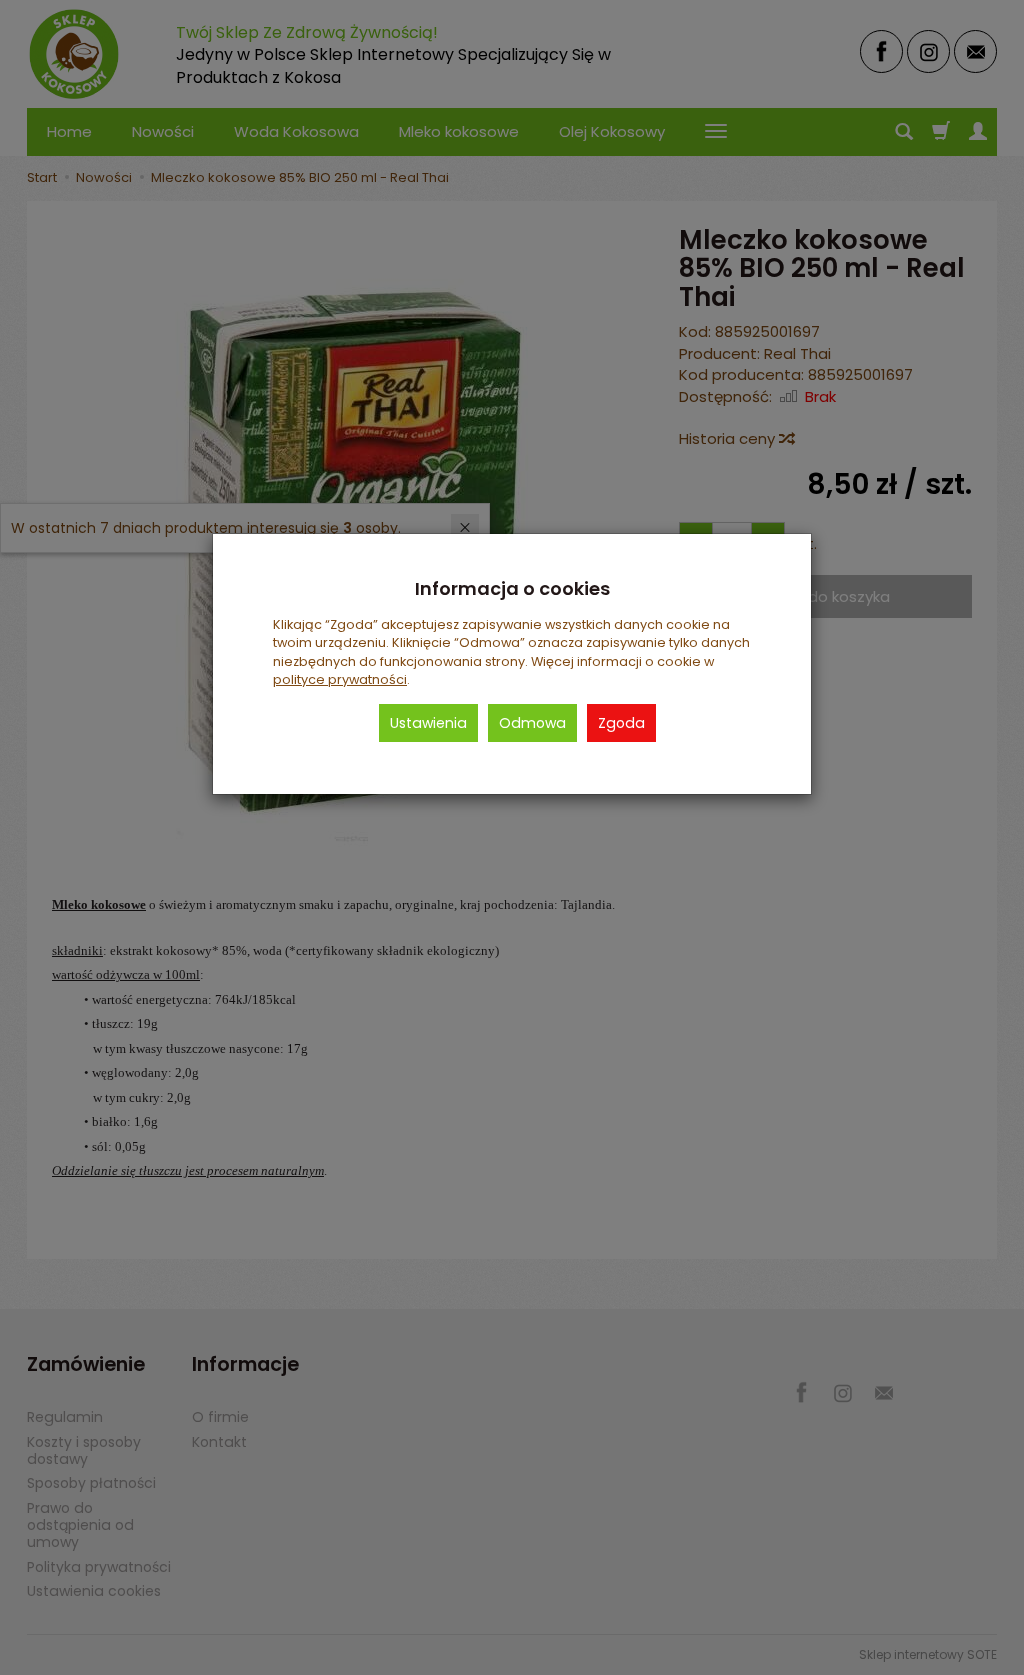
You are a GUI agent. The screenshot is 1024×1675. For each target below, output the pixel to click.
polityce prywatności (340, 679)
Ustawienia (428, 723)
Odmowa (532, 723)
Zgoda (621, 723)
